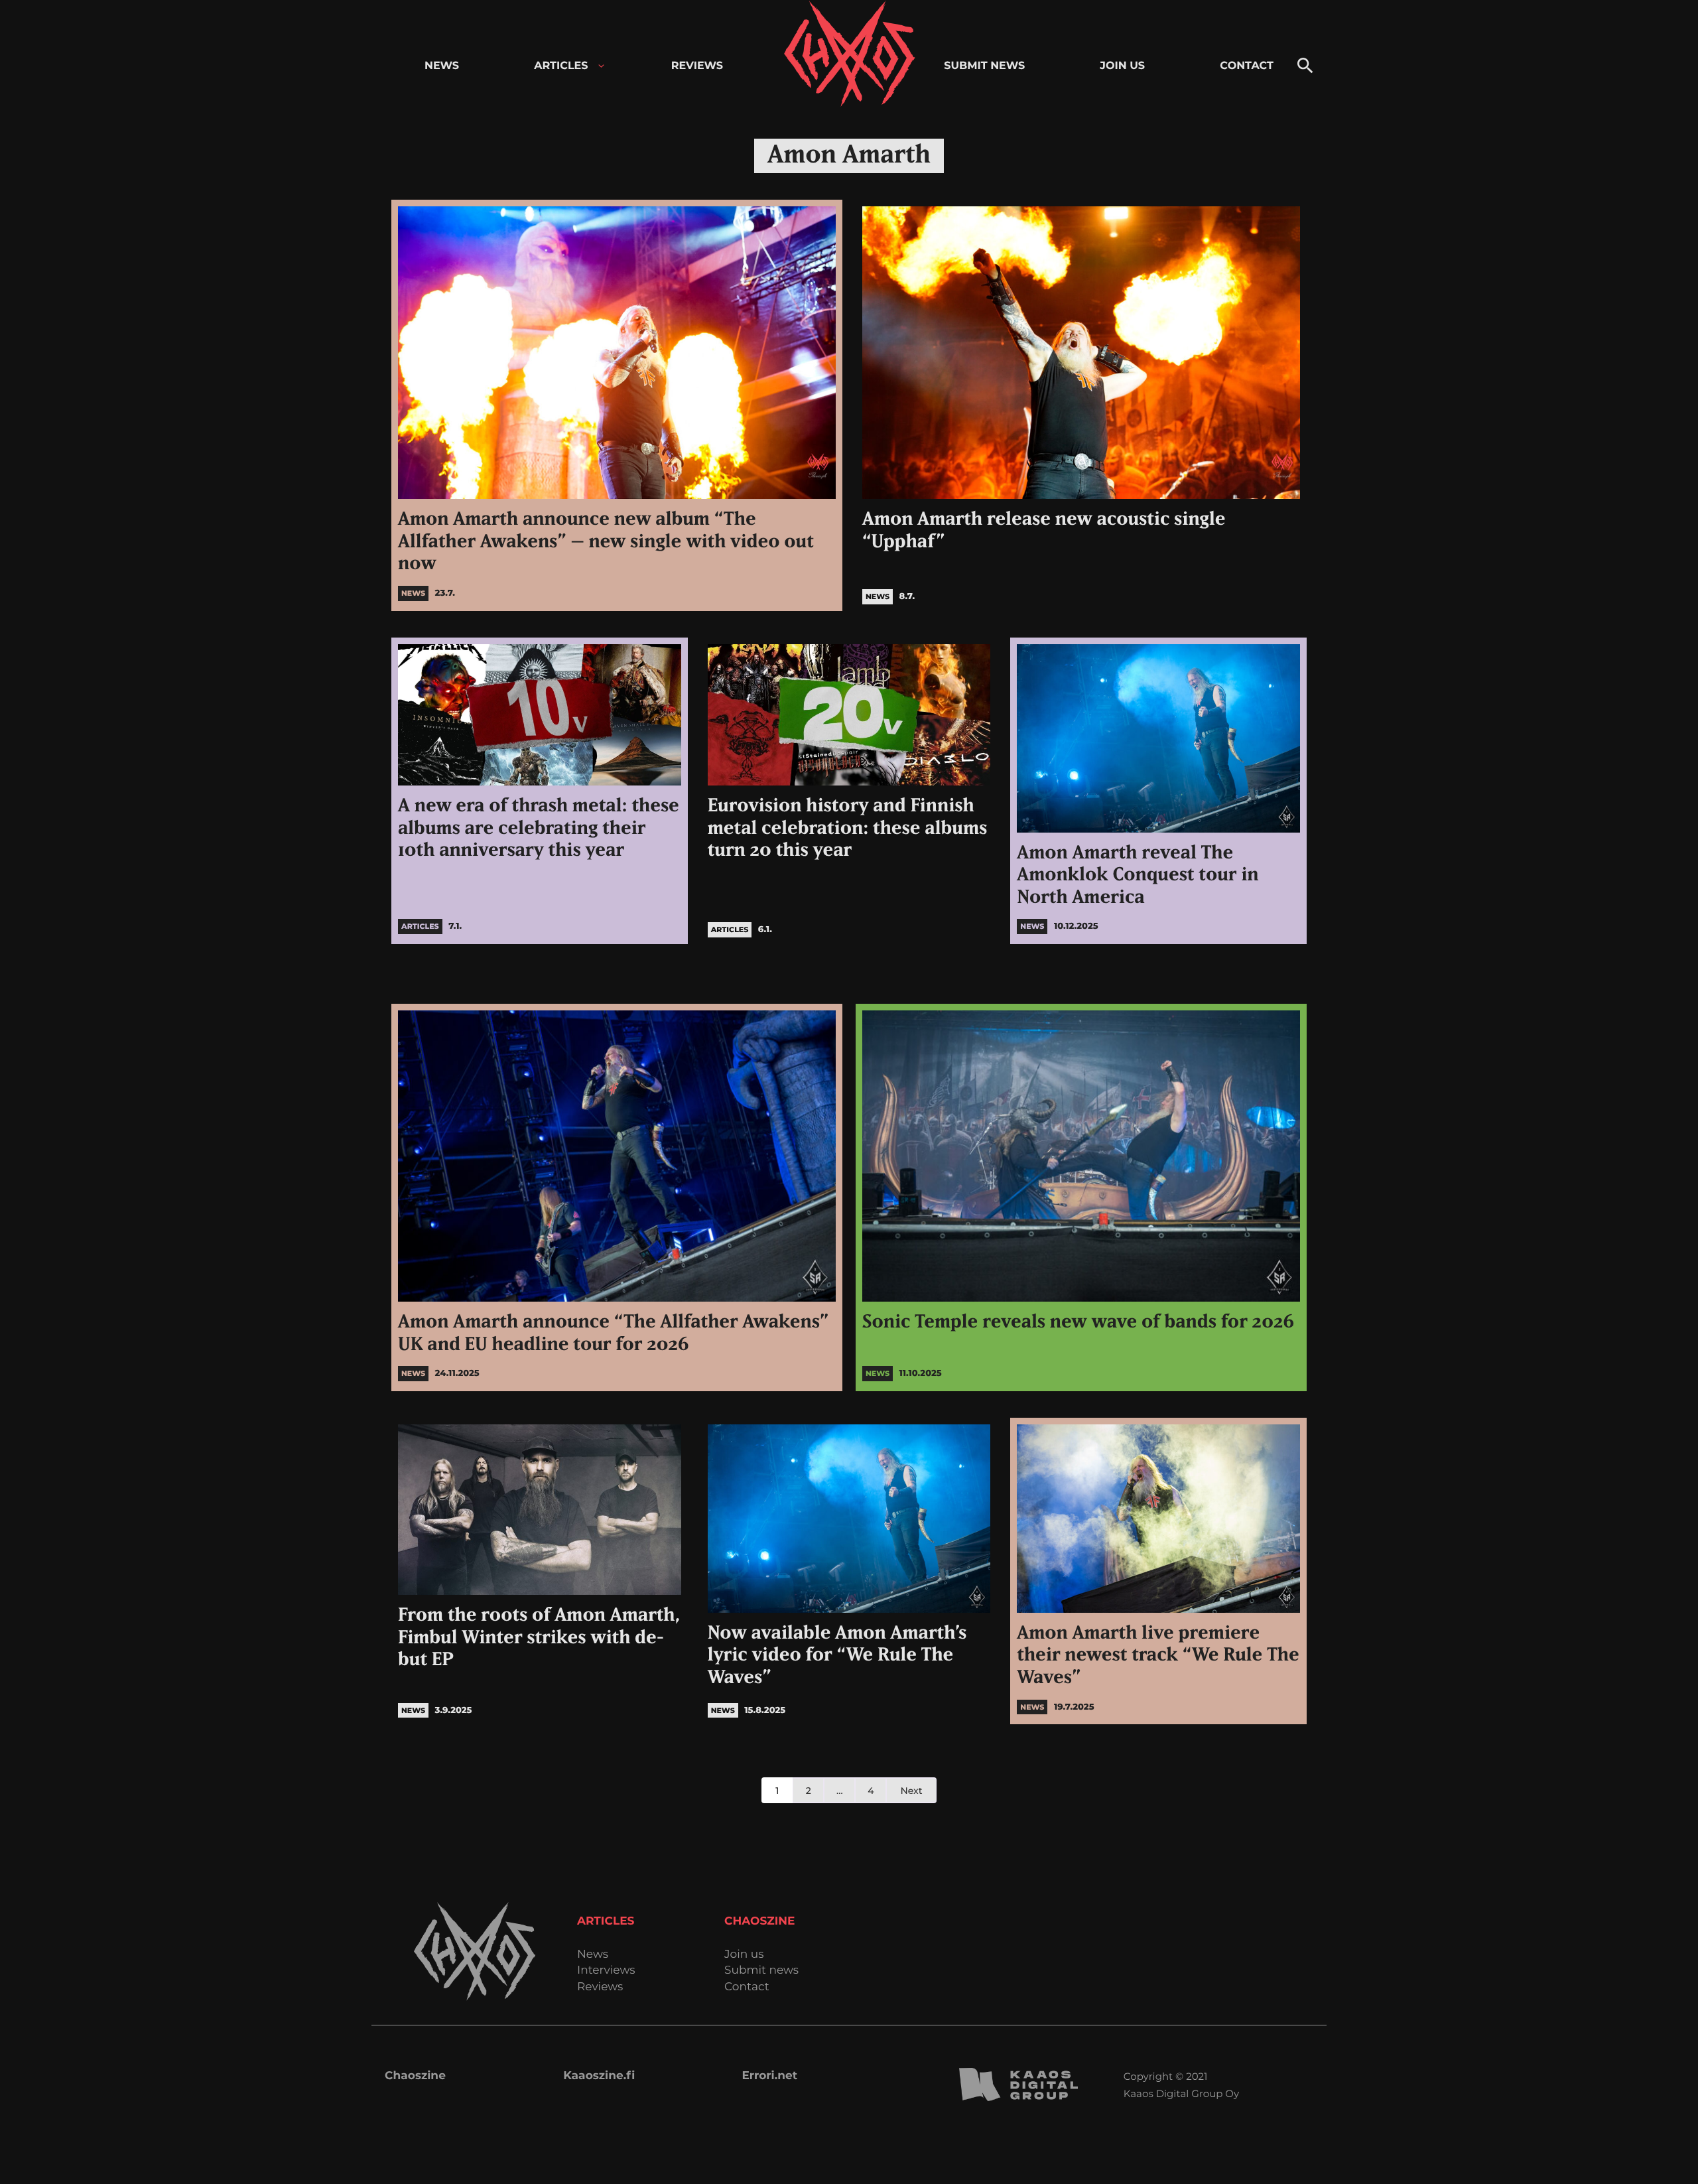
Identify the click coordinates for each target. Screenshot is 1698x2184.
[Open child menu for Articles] (601, 66)
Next (911, 1791)
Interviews (606, 1971)
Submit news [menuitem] (984, 66)
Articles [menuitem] (561, 66)
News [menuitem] (442, 66)
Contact (747, 1987)
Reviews (600, 1987)
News (593, 1955)
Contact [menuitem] (1247, 66)
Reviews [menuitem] (697, 66)
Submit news (761, 1971)
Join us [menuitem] (1122, 66)
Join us (744, 1955)
